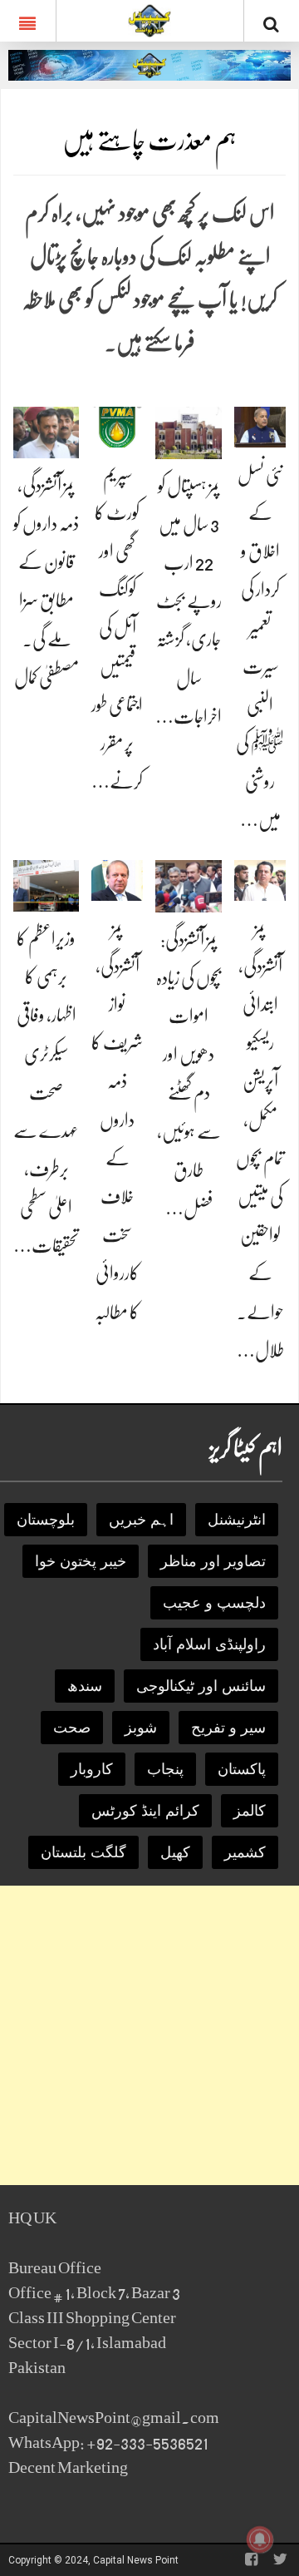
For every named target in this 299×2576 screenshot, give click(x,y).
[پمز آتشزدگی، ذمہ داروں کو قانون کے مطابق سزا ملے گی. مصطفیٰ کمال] (46, 431)
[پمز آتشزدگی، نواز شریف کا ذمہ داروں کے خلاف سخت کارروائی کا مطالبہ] (117, 880)
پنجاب (165, 1769)
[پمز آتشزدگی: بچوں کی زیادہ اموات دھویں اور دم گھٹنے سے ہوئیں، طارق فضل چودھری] (189, 885)
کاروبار (92, 1769)
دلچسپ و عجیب (214, 1603)
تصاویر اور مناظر (213, 1561)
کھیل (175, 1852)
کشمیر (245, 1852)
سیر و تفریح (228, 1728)
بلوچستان (46, 1520)
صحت (72, 1728)
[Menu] (28, 21)
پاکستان (242, 1769)
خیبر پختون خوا (81, 1561)
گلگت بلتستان (83, 1852)
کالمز (250, 1811)
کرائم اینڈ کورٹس (145, 1811)
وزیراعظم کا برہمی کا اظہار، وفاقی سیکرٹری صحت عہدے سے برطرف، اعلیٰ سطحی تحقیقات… (46, 1093)
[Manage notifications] (260, 2539)
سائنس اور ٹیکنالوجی (201, 1686)
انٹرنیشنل (237, 1520)
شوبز (141, 1728)
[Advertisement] (149, 2035)
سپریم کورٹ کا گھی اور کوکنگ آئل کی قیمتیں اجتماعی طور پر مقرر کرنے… (117, 628)
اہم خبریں (141, 1520)
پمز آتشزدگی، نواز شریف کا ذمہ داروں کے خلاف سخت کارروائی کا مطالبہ (117, 1120)
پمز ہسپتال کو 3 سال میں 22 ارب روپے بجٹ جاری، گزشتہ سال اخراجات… (189, 601)
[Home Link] (150, 19)
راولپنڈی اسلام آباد (209, 1644)
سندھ (85, 1686)
